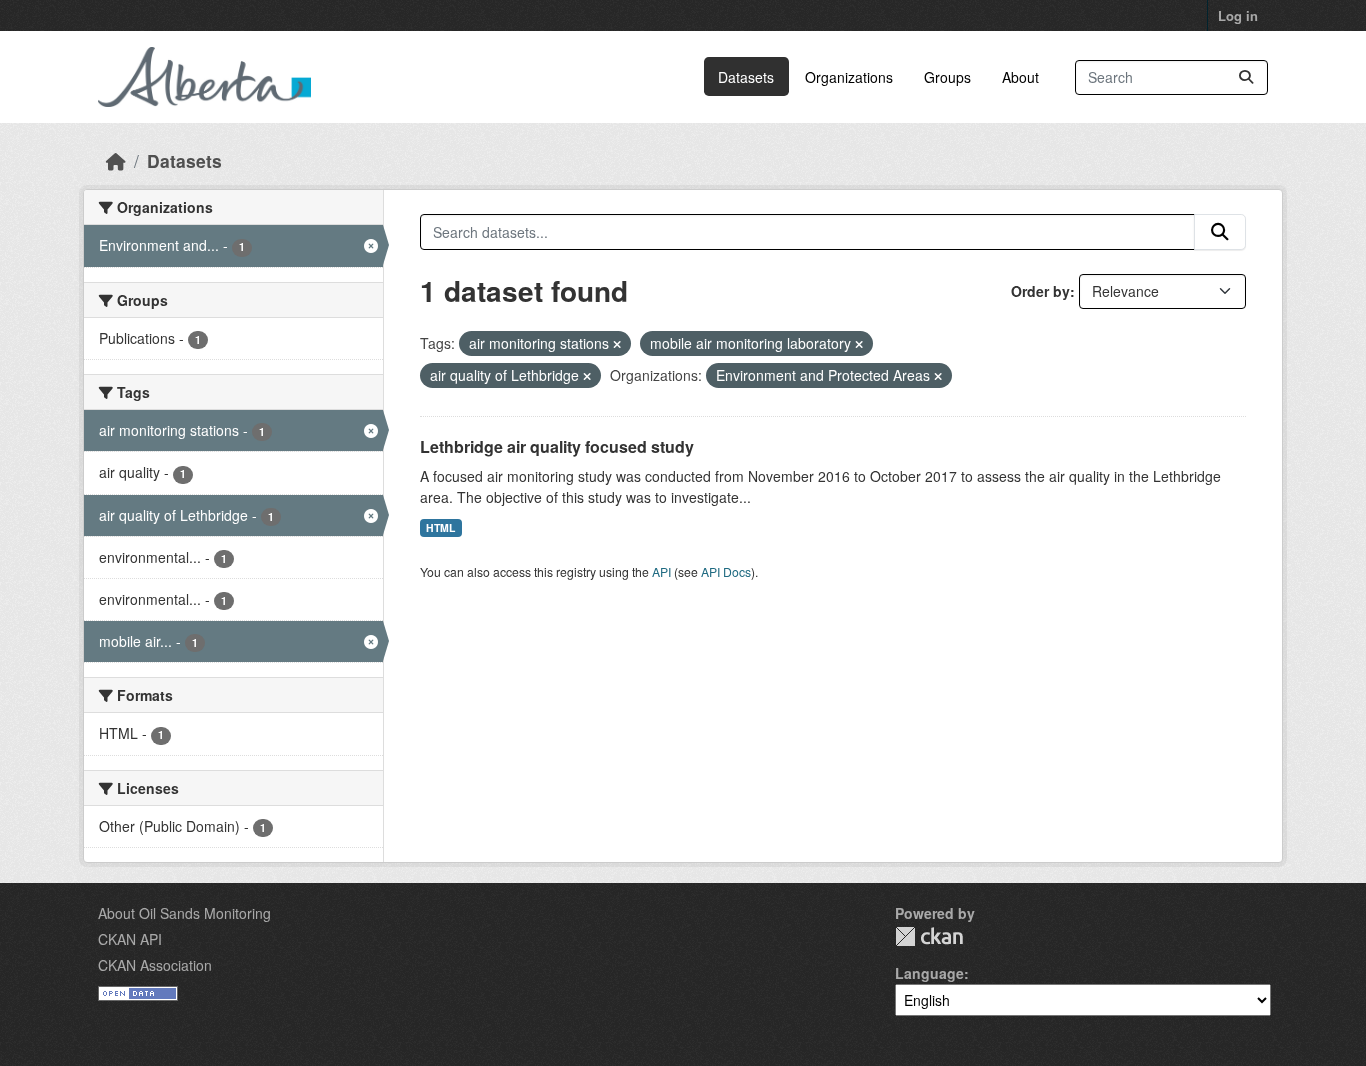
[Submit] (1246, 77)
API (661, 571)
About (1020, 77)
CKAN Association (155, 965)
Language (929, 973)
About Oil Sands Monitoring (184, 913)
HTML (440, 527)
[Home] (116, 160)
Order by (1040, 291)
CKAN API (130, 939)
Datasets (746, 77)
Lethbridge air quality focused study (557, 446)
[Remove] (617, 344)
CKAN (929, 936)
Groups (947, 77)
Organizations (849, 77)
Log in (1238, 15)
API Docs (726, 571)
